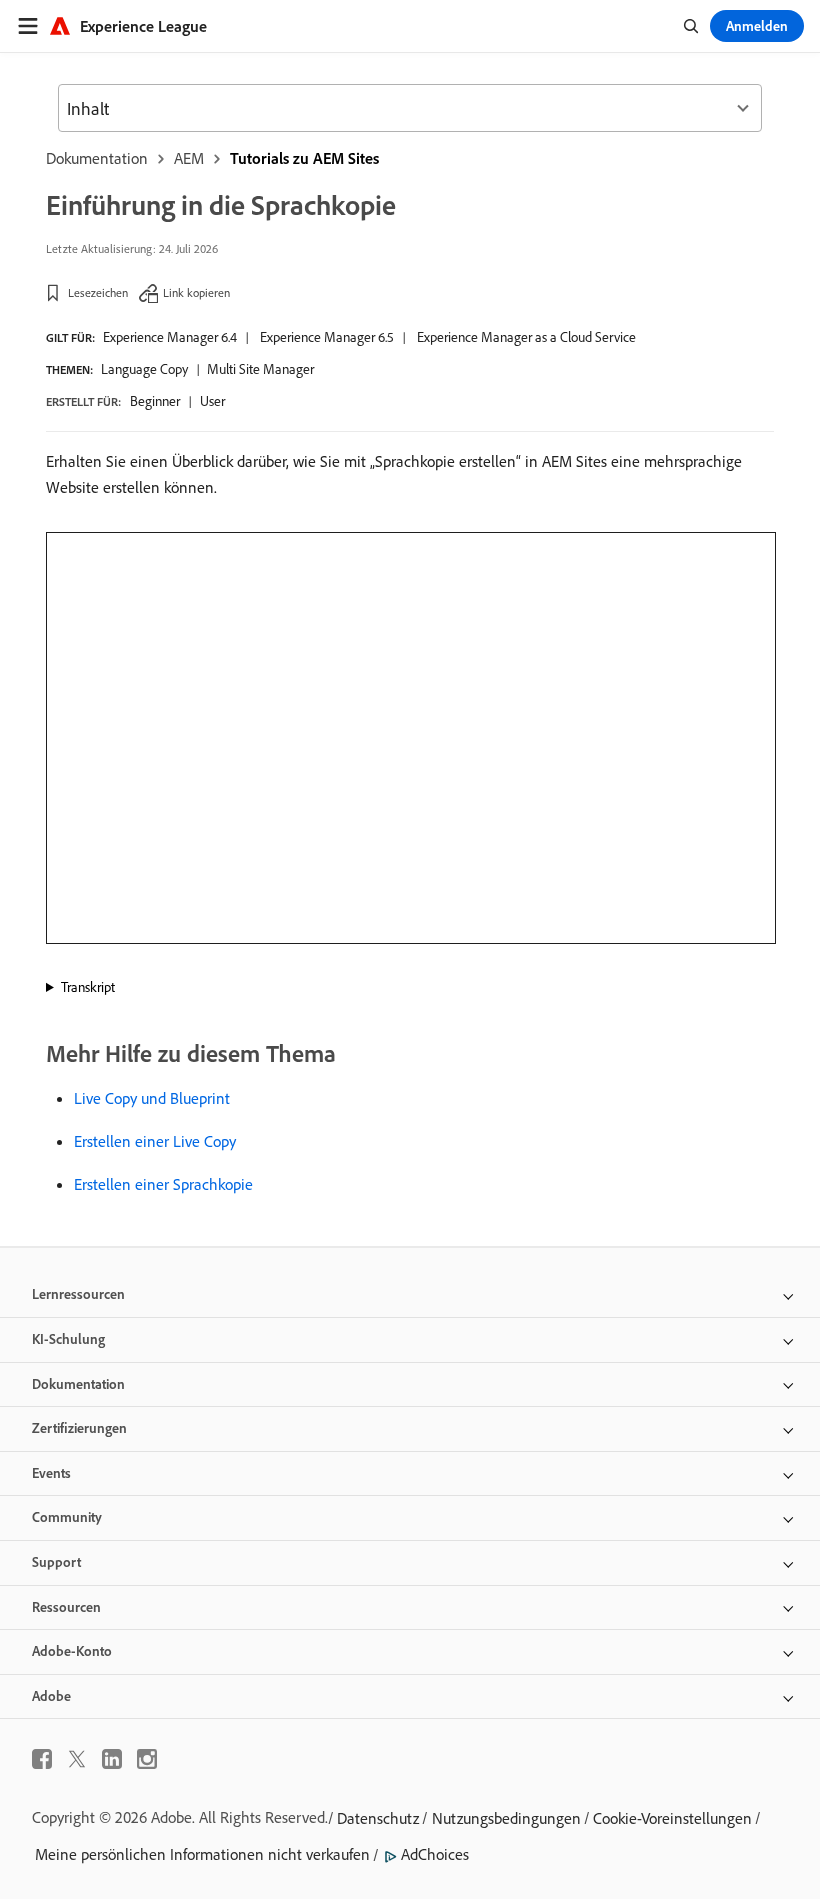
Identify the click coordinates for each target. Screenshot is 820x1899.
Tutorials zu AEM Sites (304, 158)
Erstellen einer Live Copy (155, 1141)
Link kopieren (196, 292)
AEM (189, 158)
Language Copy (144, 369)
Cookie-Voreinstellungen (672, 1818)
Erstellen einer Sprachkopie (163, 1184)
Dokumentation (97, 158)
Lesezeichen (98, 292)
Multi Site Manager (260, 369)
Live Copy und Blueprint (152, 1098)
